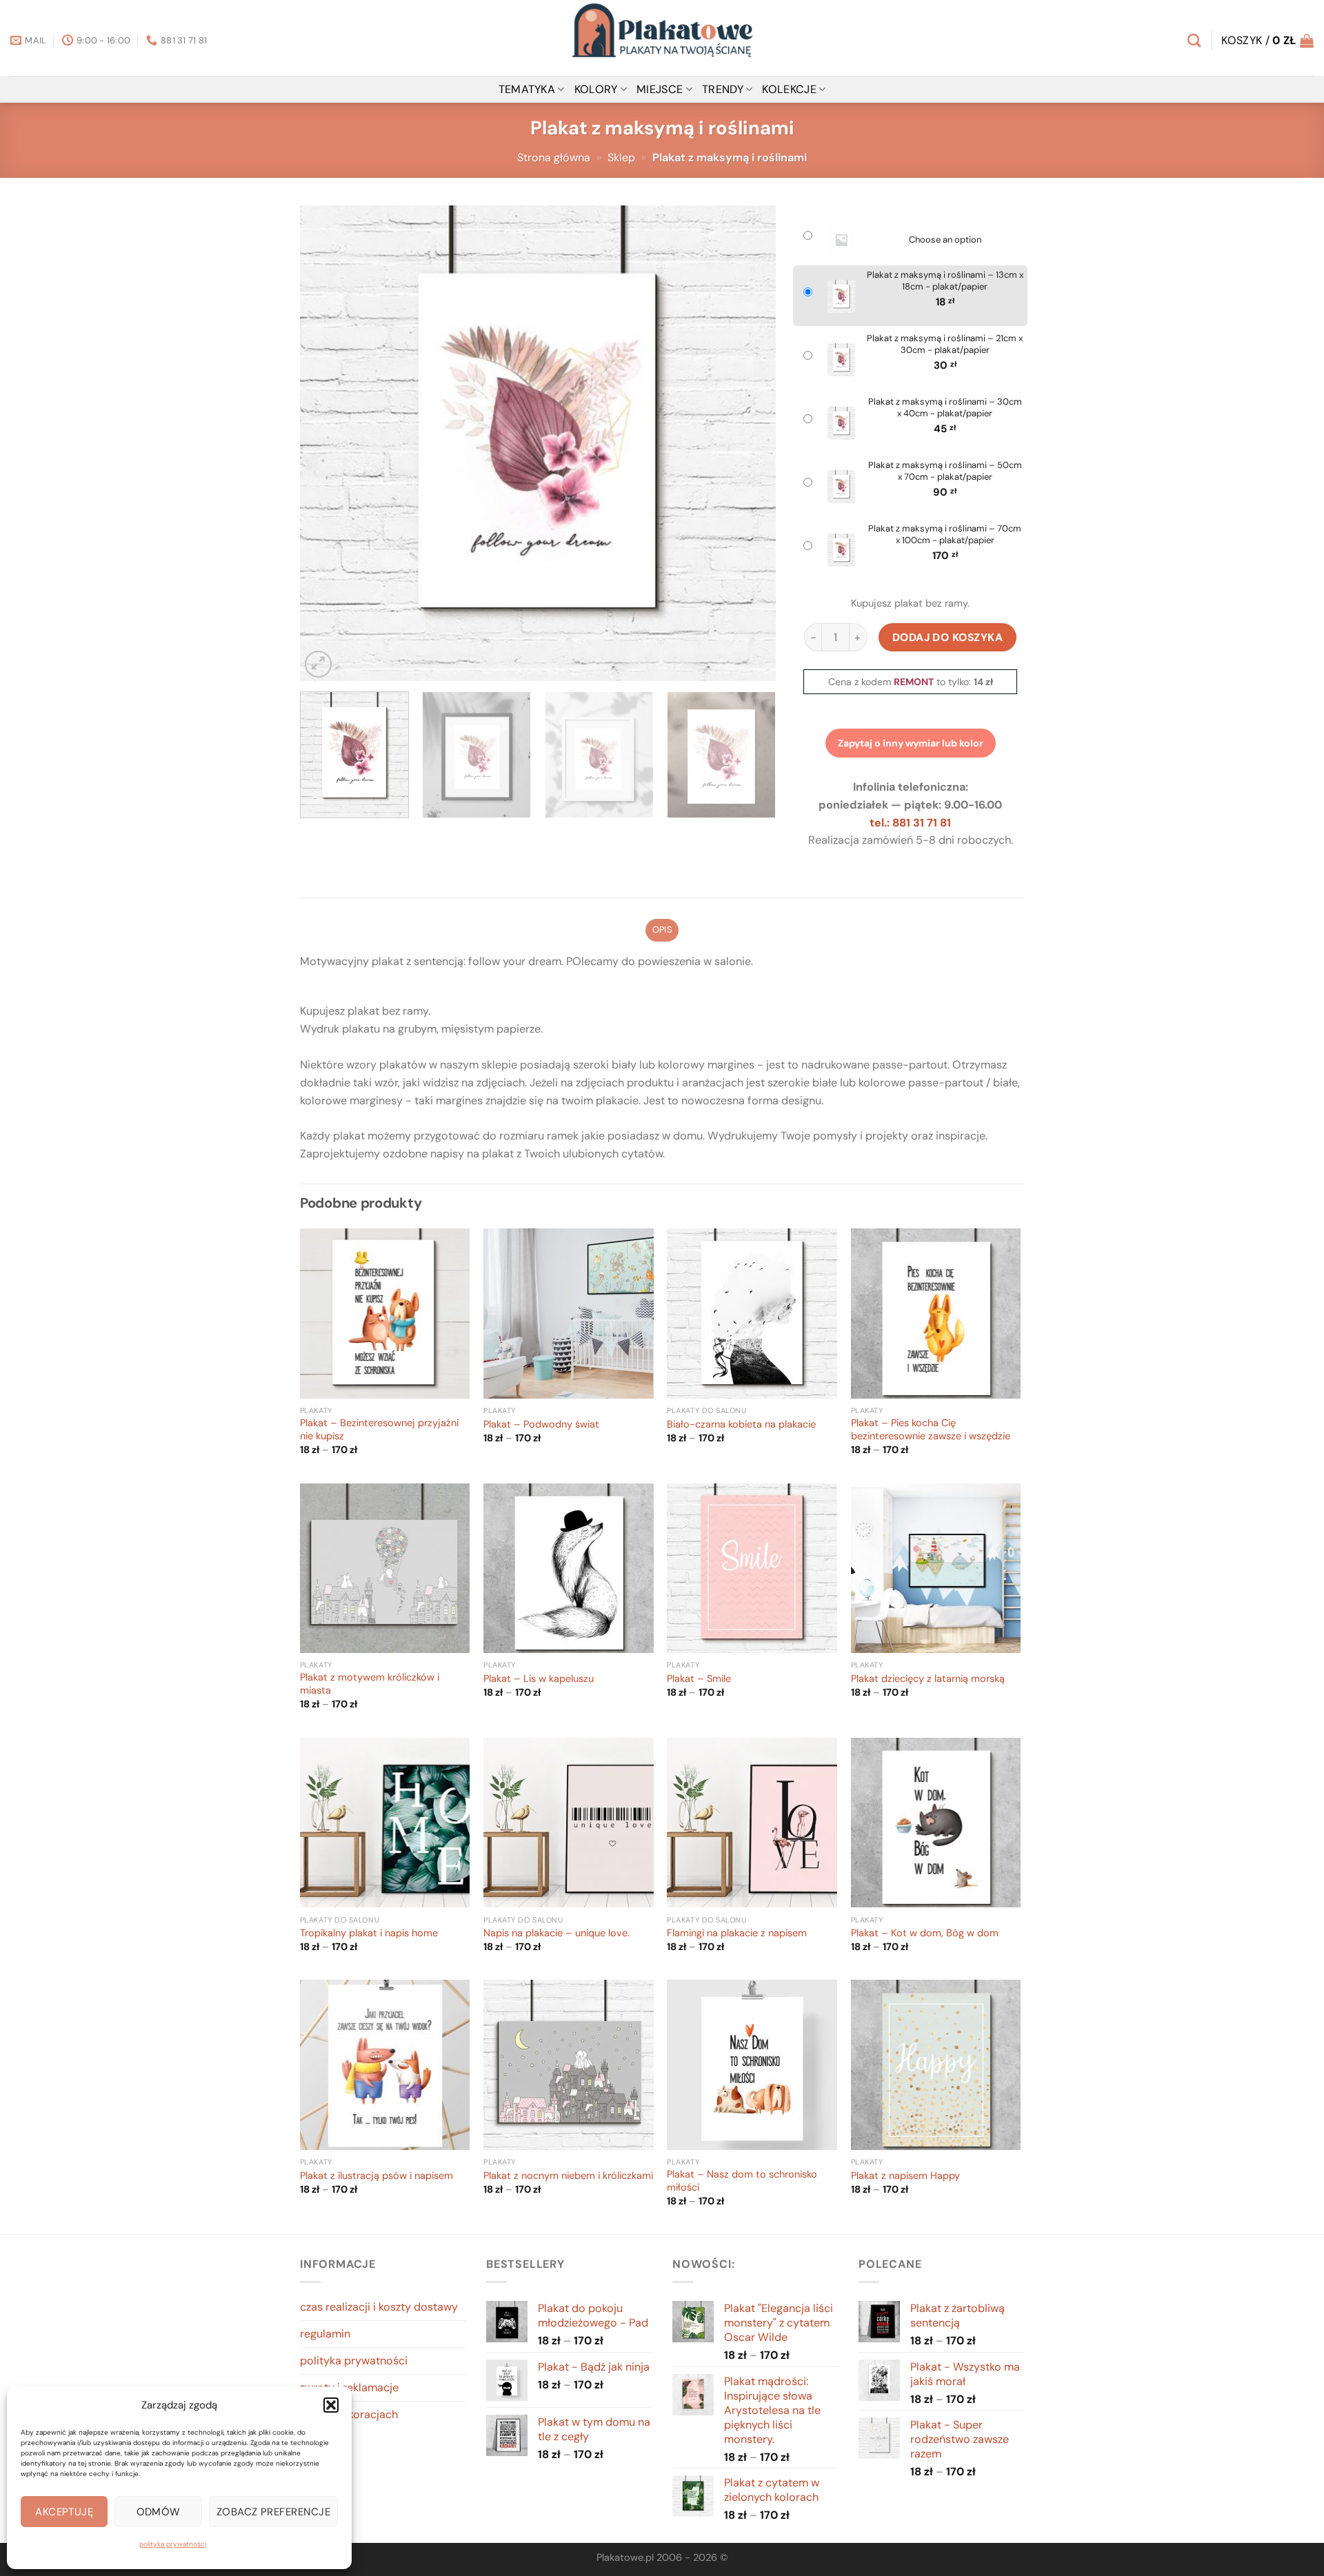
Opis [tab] (662, 930)
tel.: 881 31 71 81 (910, 823)
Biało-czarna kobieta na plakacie (741, 1425)
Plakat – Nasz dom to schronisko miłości (742, 2181)
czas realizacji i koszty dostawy (379, 2307)
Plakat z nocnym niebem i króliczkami (568, 2176)
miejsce (660, 89)
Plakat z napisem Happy (905, 2176)
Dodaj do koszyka (948, 637)
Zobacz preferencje (273, 2512)
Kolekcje (789, 89)
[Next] (749, 443)
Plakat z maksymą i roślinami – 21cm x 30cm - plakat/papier (945, 344)
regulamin (325, 2334)
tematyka (527, 89)
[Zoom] (318, 664)
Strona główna (554, 158)
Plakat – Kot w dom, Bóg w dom (925, 1934)
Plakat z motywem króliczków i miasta (370, 1684)
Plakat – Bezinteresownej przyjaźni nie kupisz (379, 1430)
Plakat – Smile (699, 1679)
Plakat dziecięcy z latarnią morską (928, 1679)
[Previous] (327, 443)
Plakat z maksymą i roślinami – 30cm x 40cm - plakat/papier (945, 408)
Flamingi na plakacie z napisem (737, 1934)
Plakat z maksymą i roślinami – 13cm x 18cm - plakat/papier (945, 281)
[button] (331, 2405)
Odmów (159, 2512)
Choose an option (945, 240)
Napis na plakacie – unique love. (556, 1934)
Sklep (621, 158)
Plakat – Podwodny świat (541, 1425)
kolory (596, 89)
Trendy (723, 89)
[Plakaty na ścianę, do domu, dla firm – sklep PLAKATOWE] (662, 38)
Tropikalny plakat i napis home (369, 1934)
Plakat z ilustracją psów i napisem (377, 2176)
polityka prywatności (173, 2544)
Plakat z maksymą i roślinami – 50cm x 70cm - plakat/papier (945, 471)
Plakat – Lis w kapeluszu (539, 1679)
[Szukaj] (1194, 40)
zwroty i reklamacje (349, 2387)
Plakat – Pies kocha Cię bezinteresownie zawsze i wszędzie (931, 1430)
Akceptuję (64, 2512)
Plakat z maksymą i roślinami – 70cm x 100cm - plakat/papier (945, 535)
